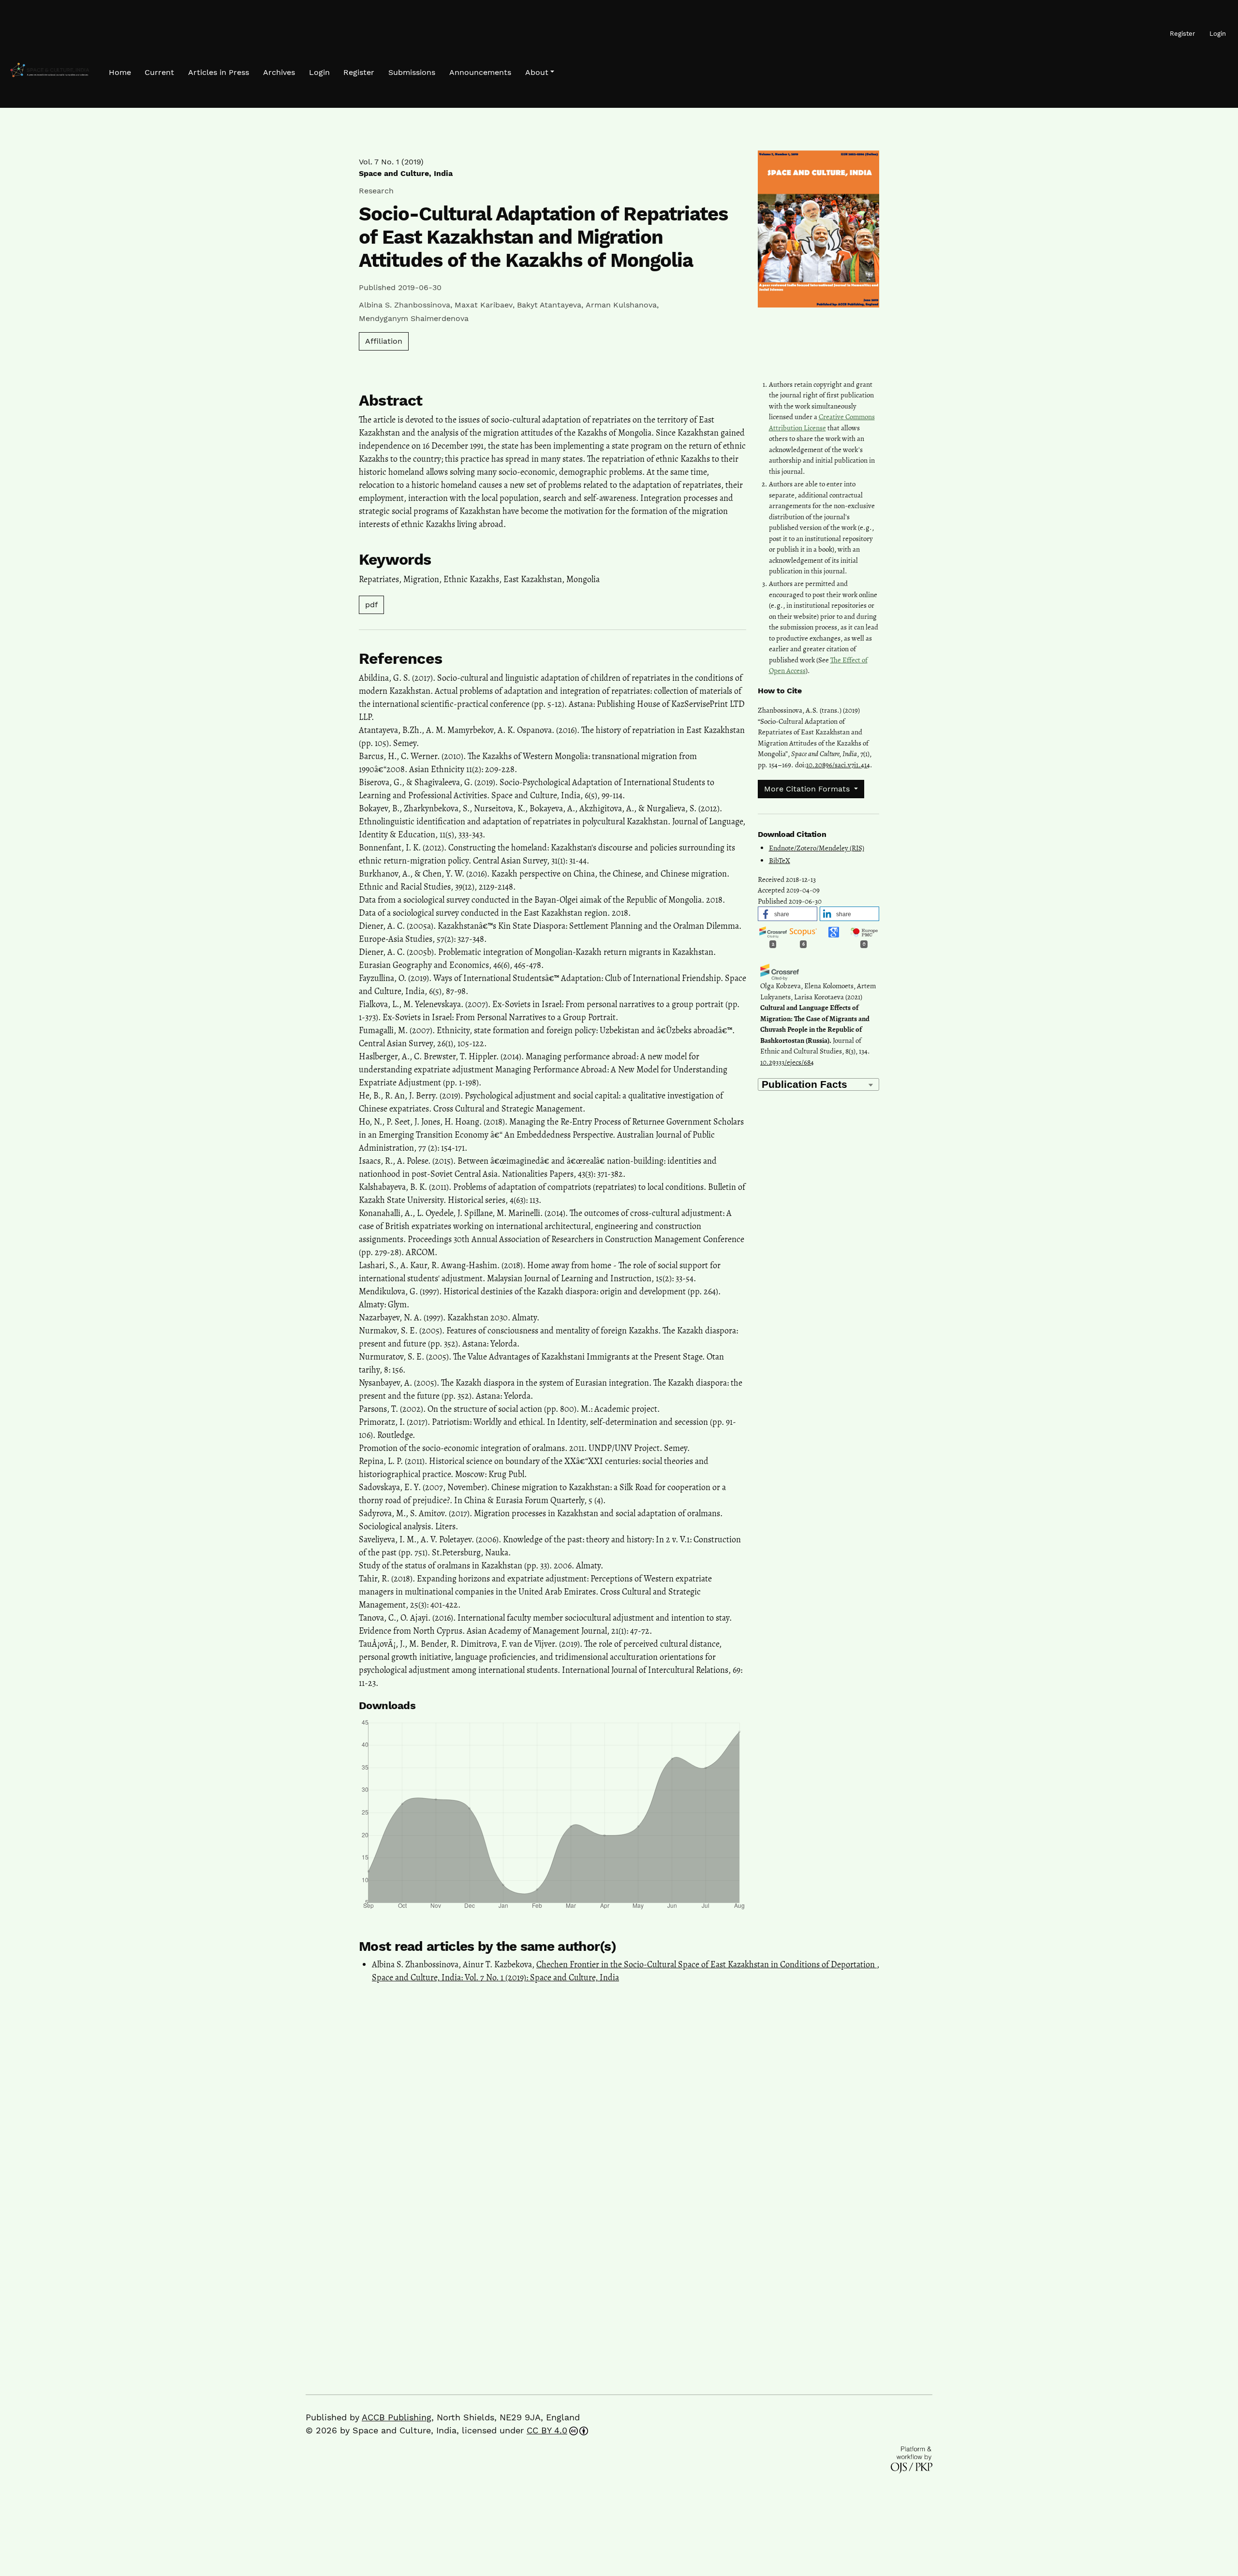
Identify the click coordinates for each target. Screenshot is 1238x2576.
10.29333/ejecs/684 (787, 1062)
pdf (371, 605)
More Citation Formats (808, 789)
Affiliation (384, 341)
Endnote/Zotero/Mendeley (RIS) (817, 848)
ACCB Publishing (397, 2417)
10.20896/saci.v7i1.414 (838, 765)
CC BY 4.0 (547, 2430)
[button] (540, 73)
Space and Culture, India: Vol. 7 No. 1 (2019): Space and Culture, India (495, 1977)
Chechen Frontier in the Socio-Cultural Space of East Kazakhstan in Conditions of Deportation (707, 1964)
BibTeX (780, 861)
